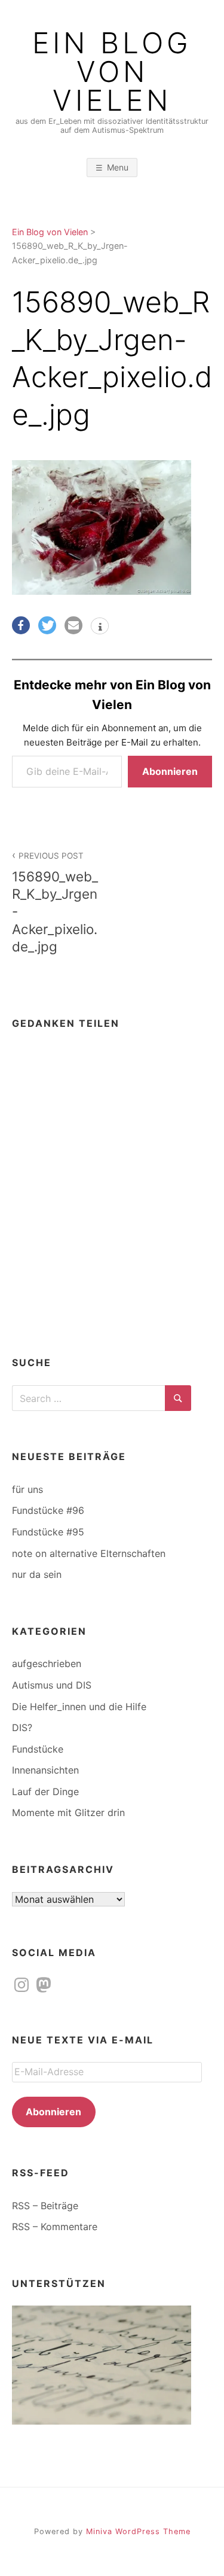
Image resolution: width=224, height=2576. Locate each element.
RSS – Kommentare (55, 2227)
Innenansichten (45, 1770)
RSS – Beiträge (45, 2206)
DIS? (22, 1728)
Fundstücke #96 (48, 1510)
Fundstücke (38, 1749)
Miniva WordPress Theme (138, 2531)
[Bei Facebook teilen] (21, 625)
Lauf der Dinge (45, 1792)
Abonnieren (170, 771)
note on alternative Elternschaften (89, 1553)
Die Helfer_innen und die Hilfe (79, 1707)
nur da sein (37, 1574)
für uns (27, 1489)
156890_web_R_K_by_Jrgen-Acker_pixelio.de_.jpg (55, 903)
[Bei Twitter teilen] (47, 625)
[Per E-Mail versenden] (73, 625)
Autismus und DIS (52, 1685)
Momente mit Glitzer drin (68, 1812)
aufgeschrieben (47, 1663)
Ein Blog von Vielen (112, 72)
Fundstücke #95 (48, 1532)
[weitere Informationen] (100, 627)
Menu (118, 167)
